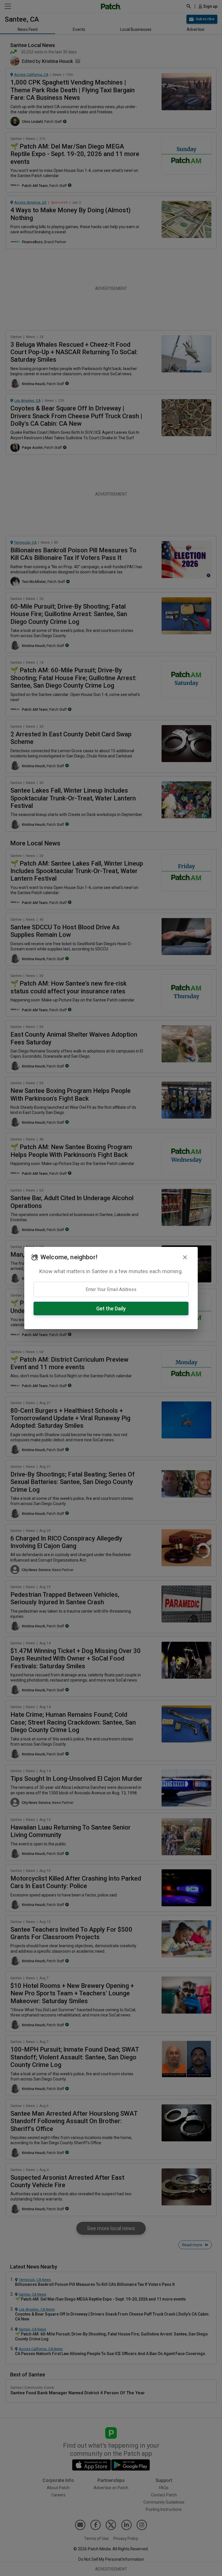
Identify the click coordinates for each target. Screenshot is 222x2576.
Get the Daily (111, 1308)
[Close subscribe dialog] (185, 1257)
